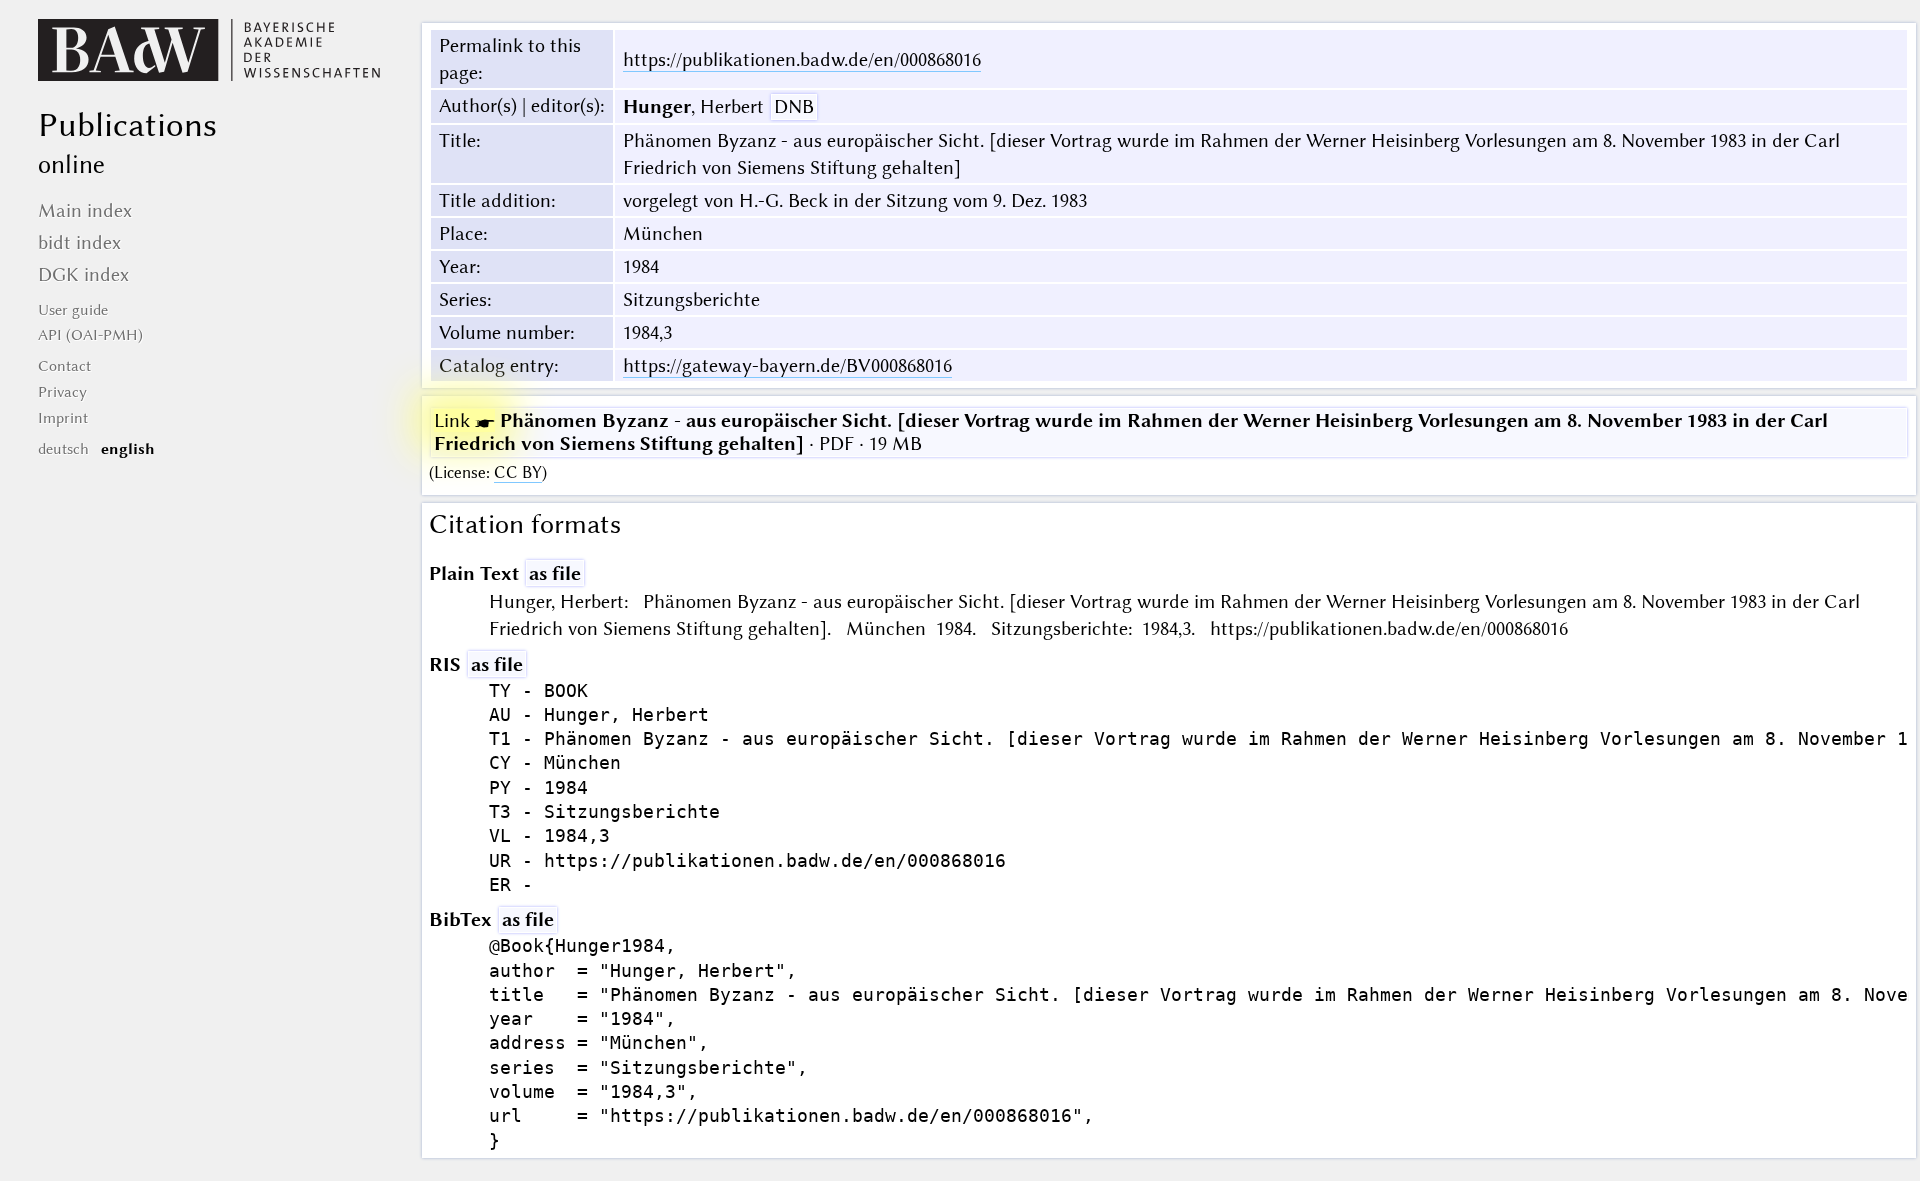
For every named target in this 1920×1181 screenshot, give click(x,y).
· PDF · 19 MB (1131, 432)
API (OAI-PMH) (90, 335)
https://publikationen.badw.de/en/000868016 (802, 59)
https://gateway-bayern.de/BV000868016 (787, 365)
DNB (794, 106)
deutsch (63, 449)
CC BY (518, 472)
